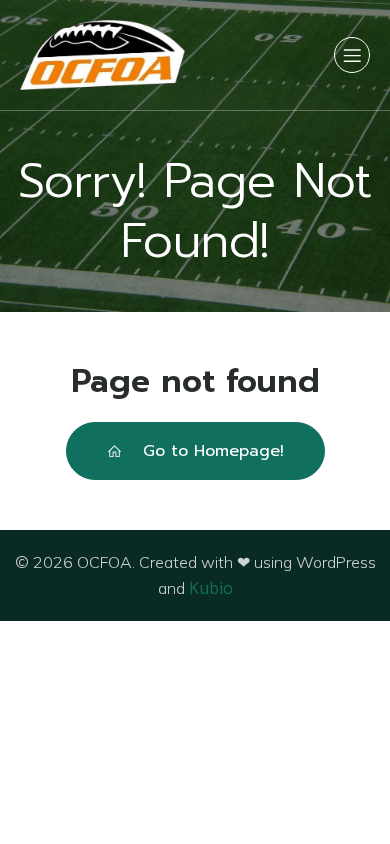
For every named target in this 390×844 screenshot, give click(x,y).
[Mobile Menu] (352, 55)
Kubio (211, 588)
